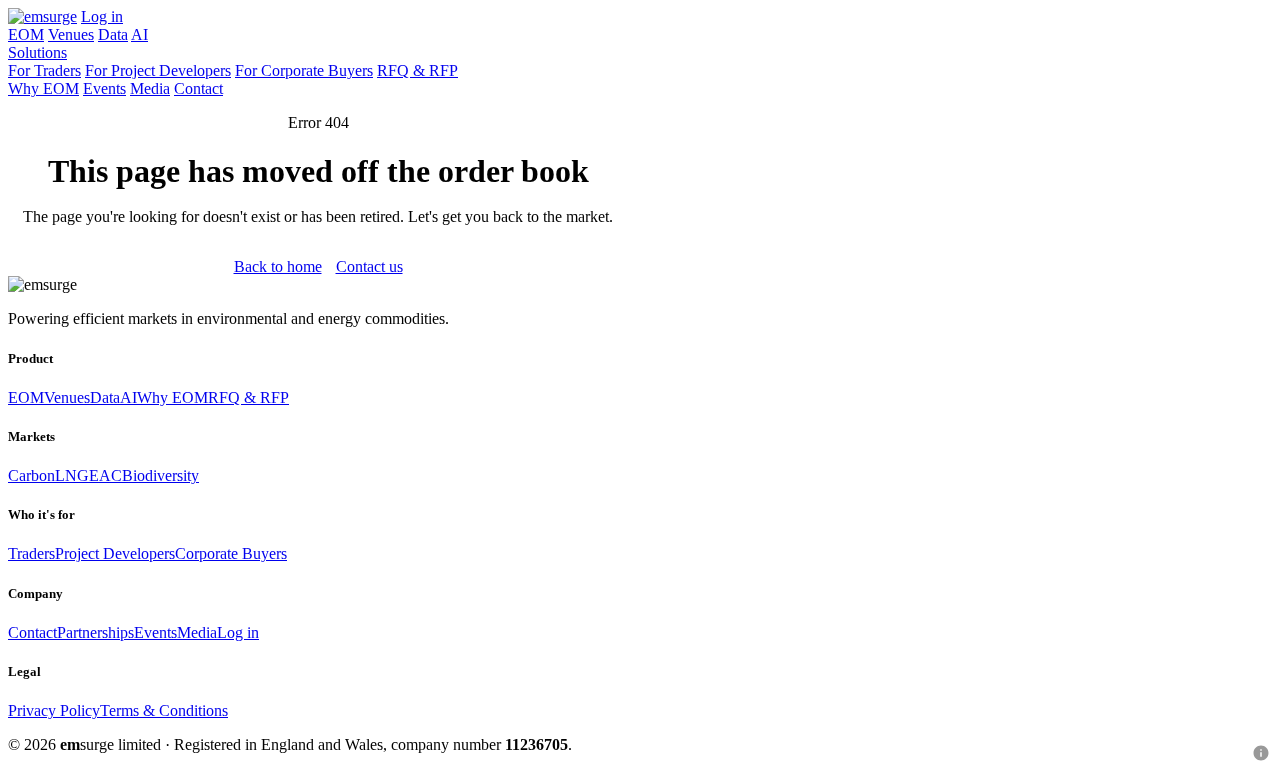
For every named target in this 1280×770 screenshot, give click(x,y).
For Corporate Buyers (304, 70)
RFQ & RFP (417, 70)
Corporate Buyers (231, 553)
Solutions (37, 52)
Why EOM (43, 88)
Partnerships (95, 632)
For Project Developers (158, 70)
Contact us (369, 266)
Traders (31, 553)
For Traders (44, 70)
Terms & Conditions (164, 710)
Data (113, 34)
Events (104, 88)
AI (139, 34)
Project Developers (115, 553)
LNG (72, 475)
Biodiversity (160, 475)
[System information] (1261, 753)
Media (150, 88)
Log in (102, 16)
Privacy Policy (54, 710)
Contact (198, 88)
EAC (105, 475)
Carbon (31, 475)
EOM (26, 34)
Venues (71, 34)
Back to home (278, 266)
